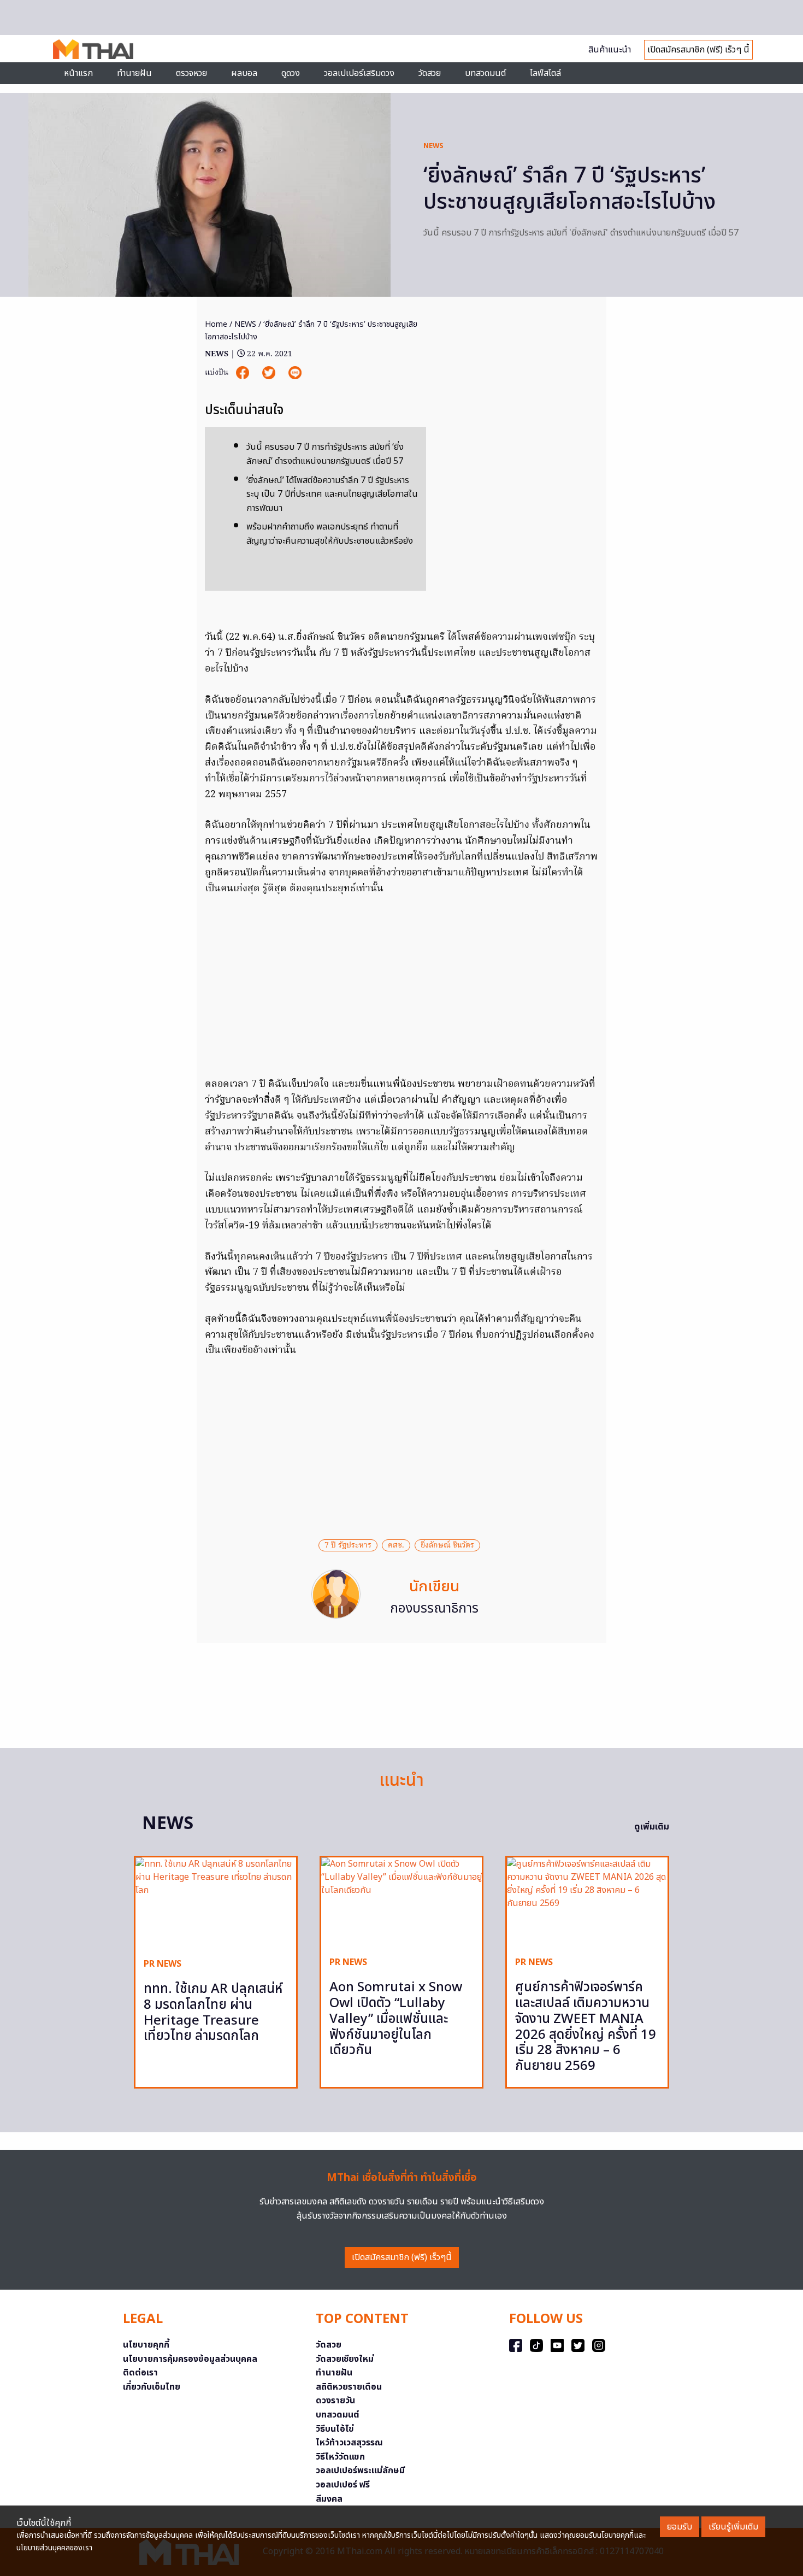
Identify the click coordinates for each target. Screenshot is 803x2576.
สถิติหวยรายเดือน (349, 2387)
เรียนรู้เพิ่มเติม (733, 2527)
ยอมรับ (680, 2527)
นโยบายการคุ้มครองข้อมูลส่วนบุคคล (190, 2359)
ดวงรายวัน (335, 2401)
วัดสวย (430, 73)
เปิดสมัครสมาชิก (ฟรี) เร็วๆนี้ (402, 2257)
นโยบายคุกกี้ (146, 2345)
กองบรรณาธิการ (434, 1609)
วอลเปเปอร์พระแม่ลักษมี (360, 2471)
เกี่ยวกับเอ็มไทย (152, 2387)
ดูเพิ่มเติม (652, 1827)
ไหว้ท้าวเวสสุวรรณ (349, 2443)
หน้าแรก (78, 73)
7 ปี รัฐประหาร (348, 1545)
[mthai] (93, 49)
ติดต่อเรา (140, 2373)
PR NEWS (163, 1964)
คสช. (396, 1545)
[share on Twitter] (270, 373)
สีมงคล (329, 2499)
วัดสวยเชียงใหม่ (345, 2359)
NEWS (433, 146)
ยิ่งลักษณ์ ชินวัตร (447, 1545)
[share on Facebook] (244, 373)
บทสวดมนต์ (485, 73)
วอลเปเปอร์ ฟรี (343, 2485)
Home (216, 324)
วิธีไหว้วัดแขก (340, 2457)
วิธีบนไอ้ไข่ (335, 2429)
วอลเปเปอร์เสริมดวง (359, 73)
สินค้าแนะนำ (610, 50)
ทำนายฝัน (134, 73)
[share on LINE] (295, 373)
